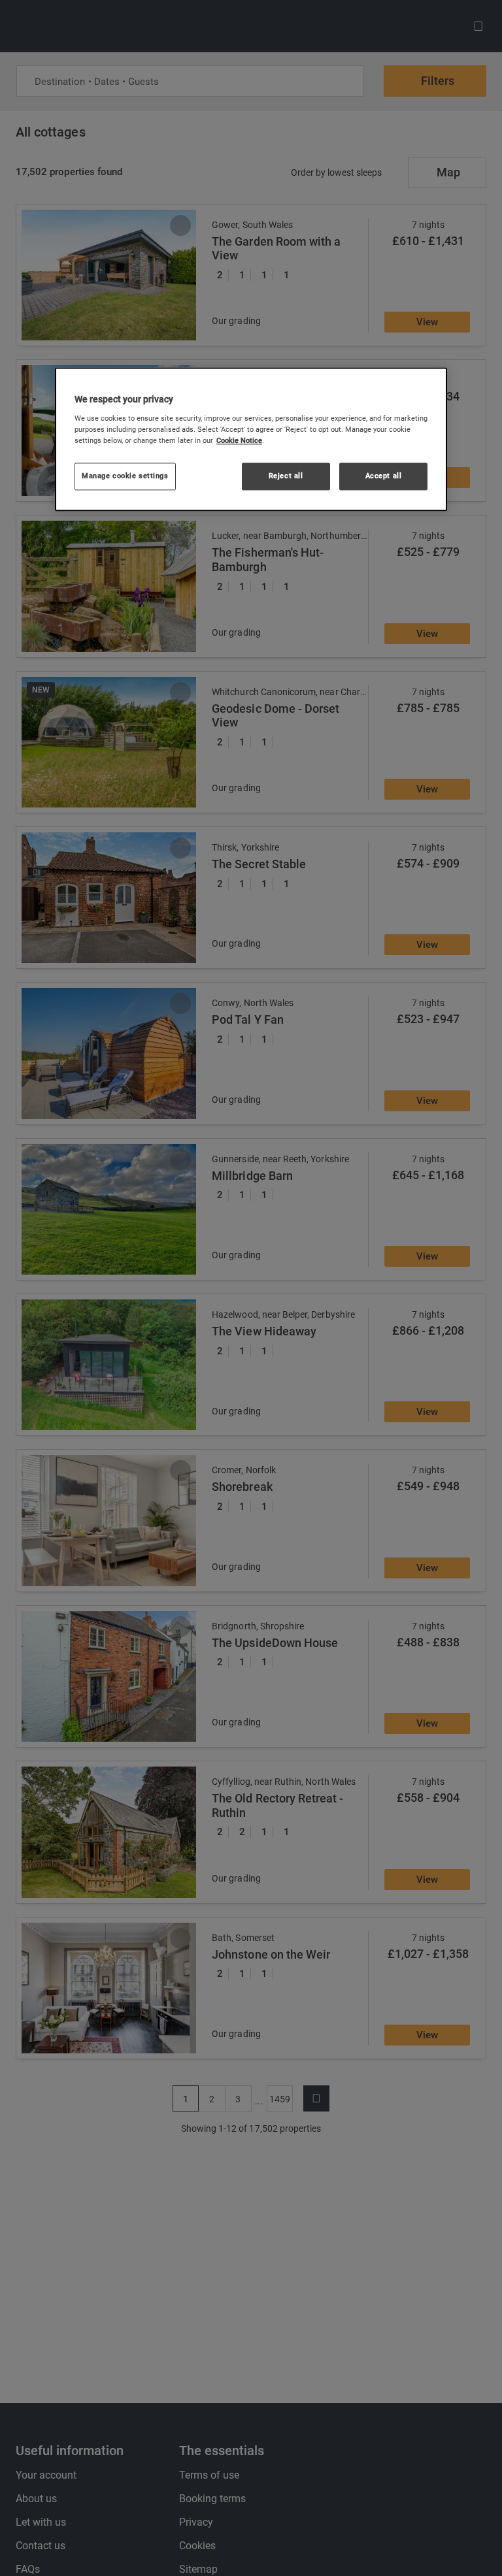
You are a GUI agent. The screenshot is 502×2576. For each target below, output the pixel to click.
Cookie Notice (239, 441)
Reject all (286, 476)
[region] (251, 440)
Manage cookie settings (125, 476)
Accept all (384, 476)
